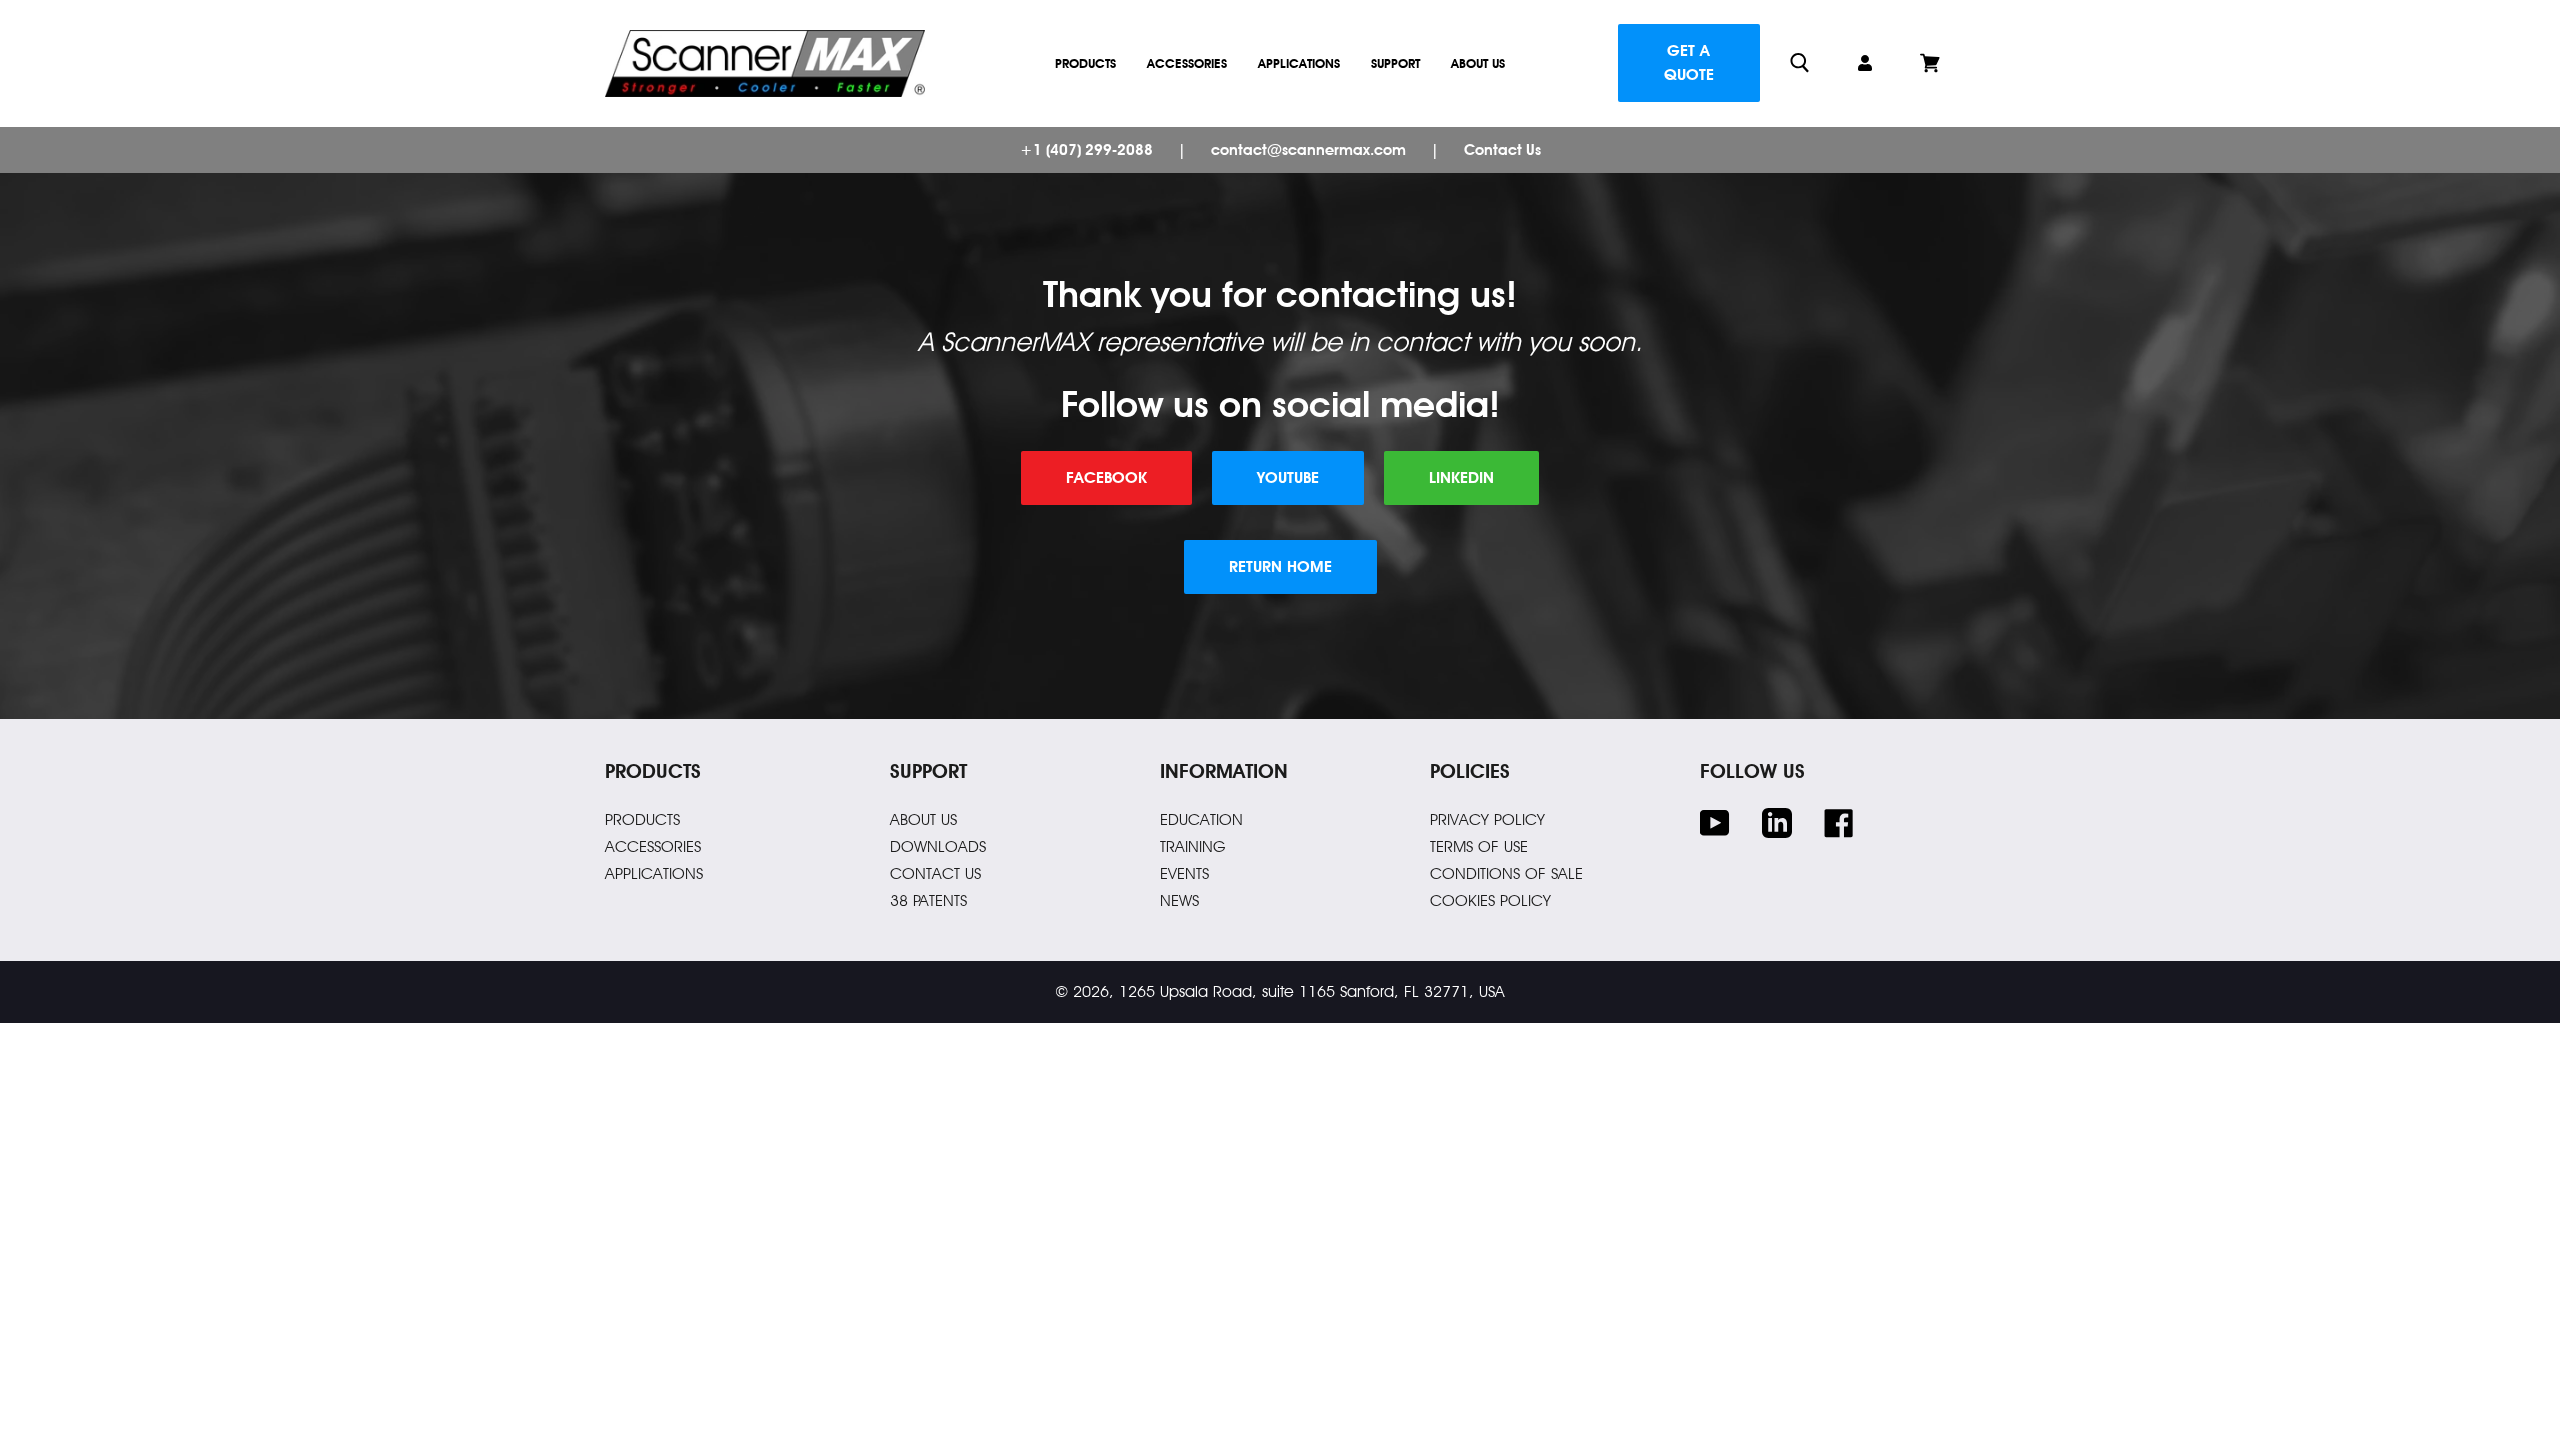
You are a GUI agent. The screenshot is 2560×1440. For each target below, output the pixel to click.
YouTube (1288, 477)
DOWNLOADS (938, 846)
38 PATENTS (928, 900)
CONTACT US (935, 873)
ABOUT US (923, 819)
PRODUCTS (642, 819)
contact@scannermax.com (1308, 150)
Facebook (1106, 477)
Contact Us (1502, 150)
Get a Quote (1689, 62)
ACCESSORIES (653, 846)
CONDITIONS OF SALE (1506, 873)
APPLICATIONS (654, 873)
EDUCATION (1201, 819)
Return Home (1280, 566)
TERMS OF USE (1479, 846)
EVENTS (1184, 873)
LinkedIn (1461, 477)
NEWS (1179, 900)
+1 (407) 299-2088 (1086, 150)
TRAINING (1193, 846)
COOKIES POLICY (1490, 900)
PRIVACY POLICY (1487, 819)
